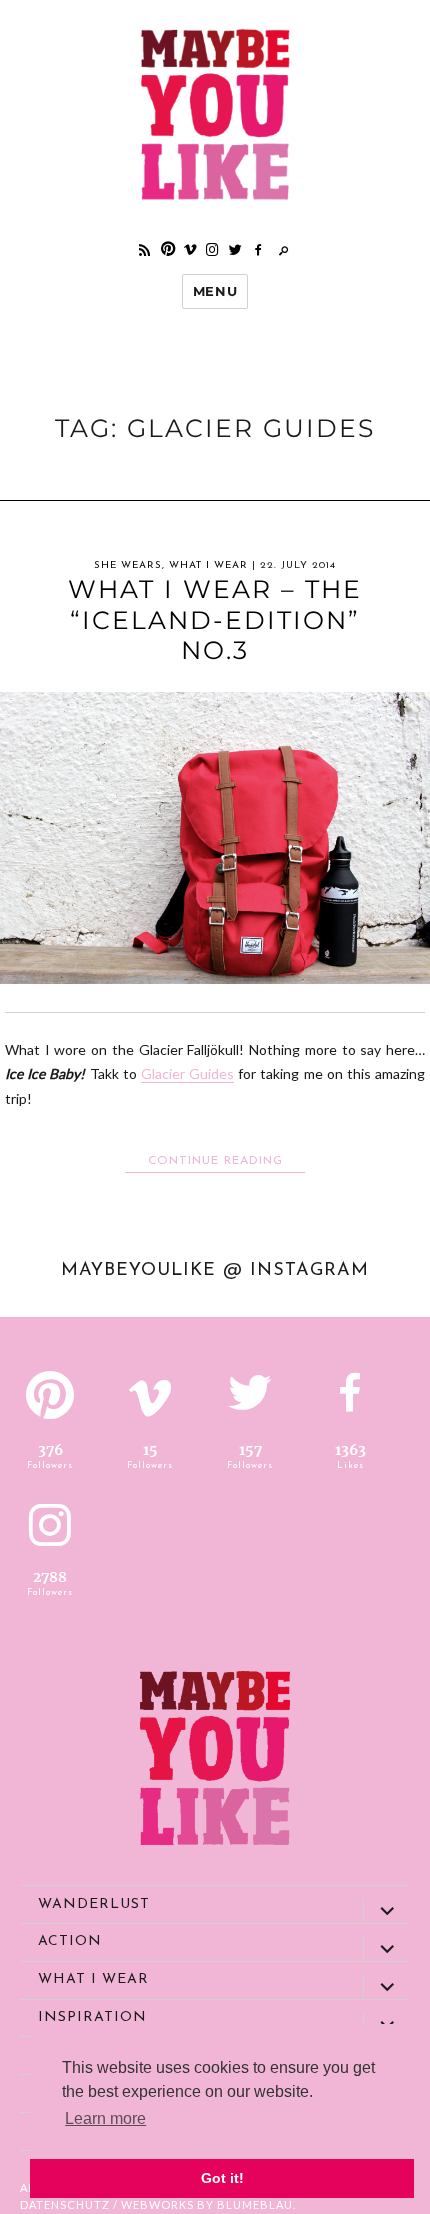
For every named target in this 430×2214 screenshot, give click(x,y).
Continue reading (226, 1160)
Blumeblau (255, 2204)
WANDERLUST (94, 1904)
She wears (128, 565)
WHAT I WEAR (208, 565)
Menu (215, 291)
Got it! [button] (222, 2178)
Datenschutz (65, 2204)
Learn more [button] (105, 2118)
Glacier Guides (187, 1073)
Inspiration (92, 2017)
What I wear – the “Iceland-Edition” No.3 (215, 619)
